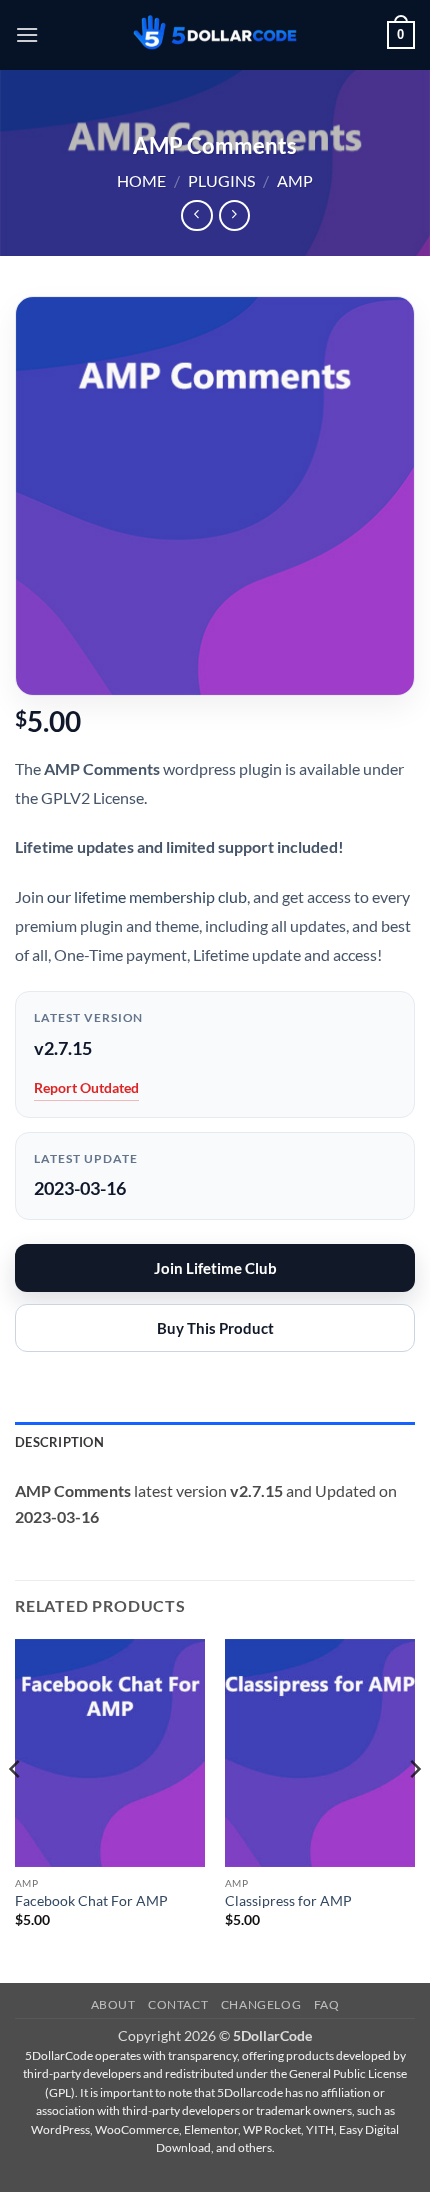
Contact (178, 2004)
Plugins (221, 180)
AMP (295, 180)
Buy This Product (215, 1328)
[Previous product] (234, 215)
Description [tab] (59, 1442)
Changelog (261, 2004)
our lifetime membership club (147, 896)
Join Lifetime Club (215, 1268)
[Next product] (196, 215)
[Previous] (16, 1809)
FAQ (327, 2004)
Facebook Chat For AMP (91, 1901)
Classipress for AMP (288, 1901)
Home (141, 180)
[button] (27, 34)
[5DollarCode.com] (215, 35)
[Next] (414, 1809)
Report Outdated (86, 1087)
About (113, 2004)
